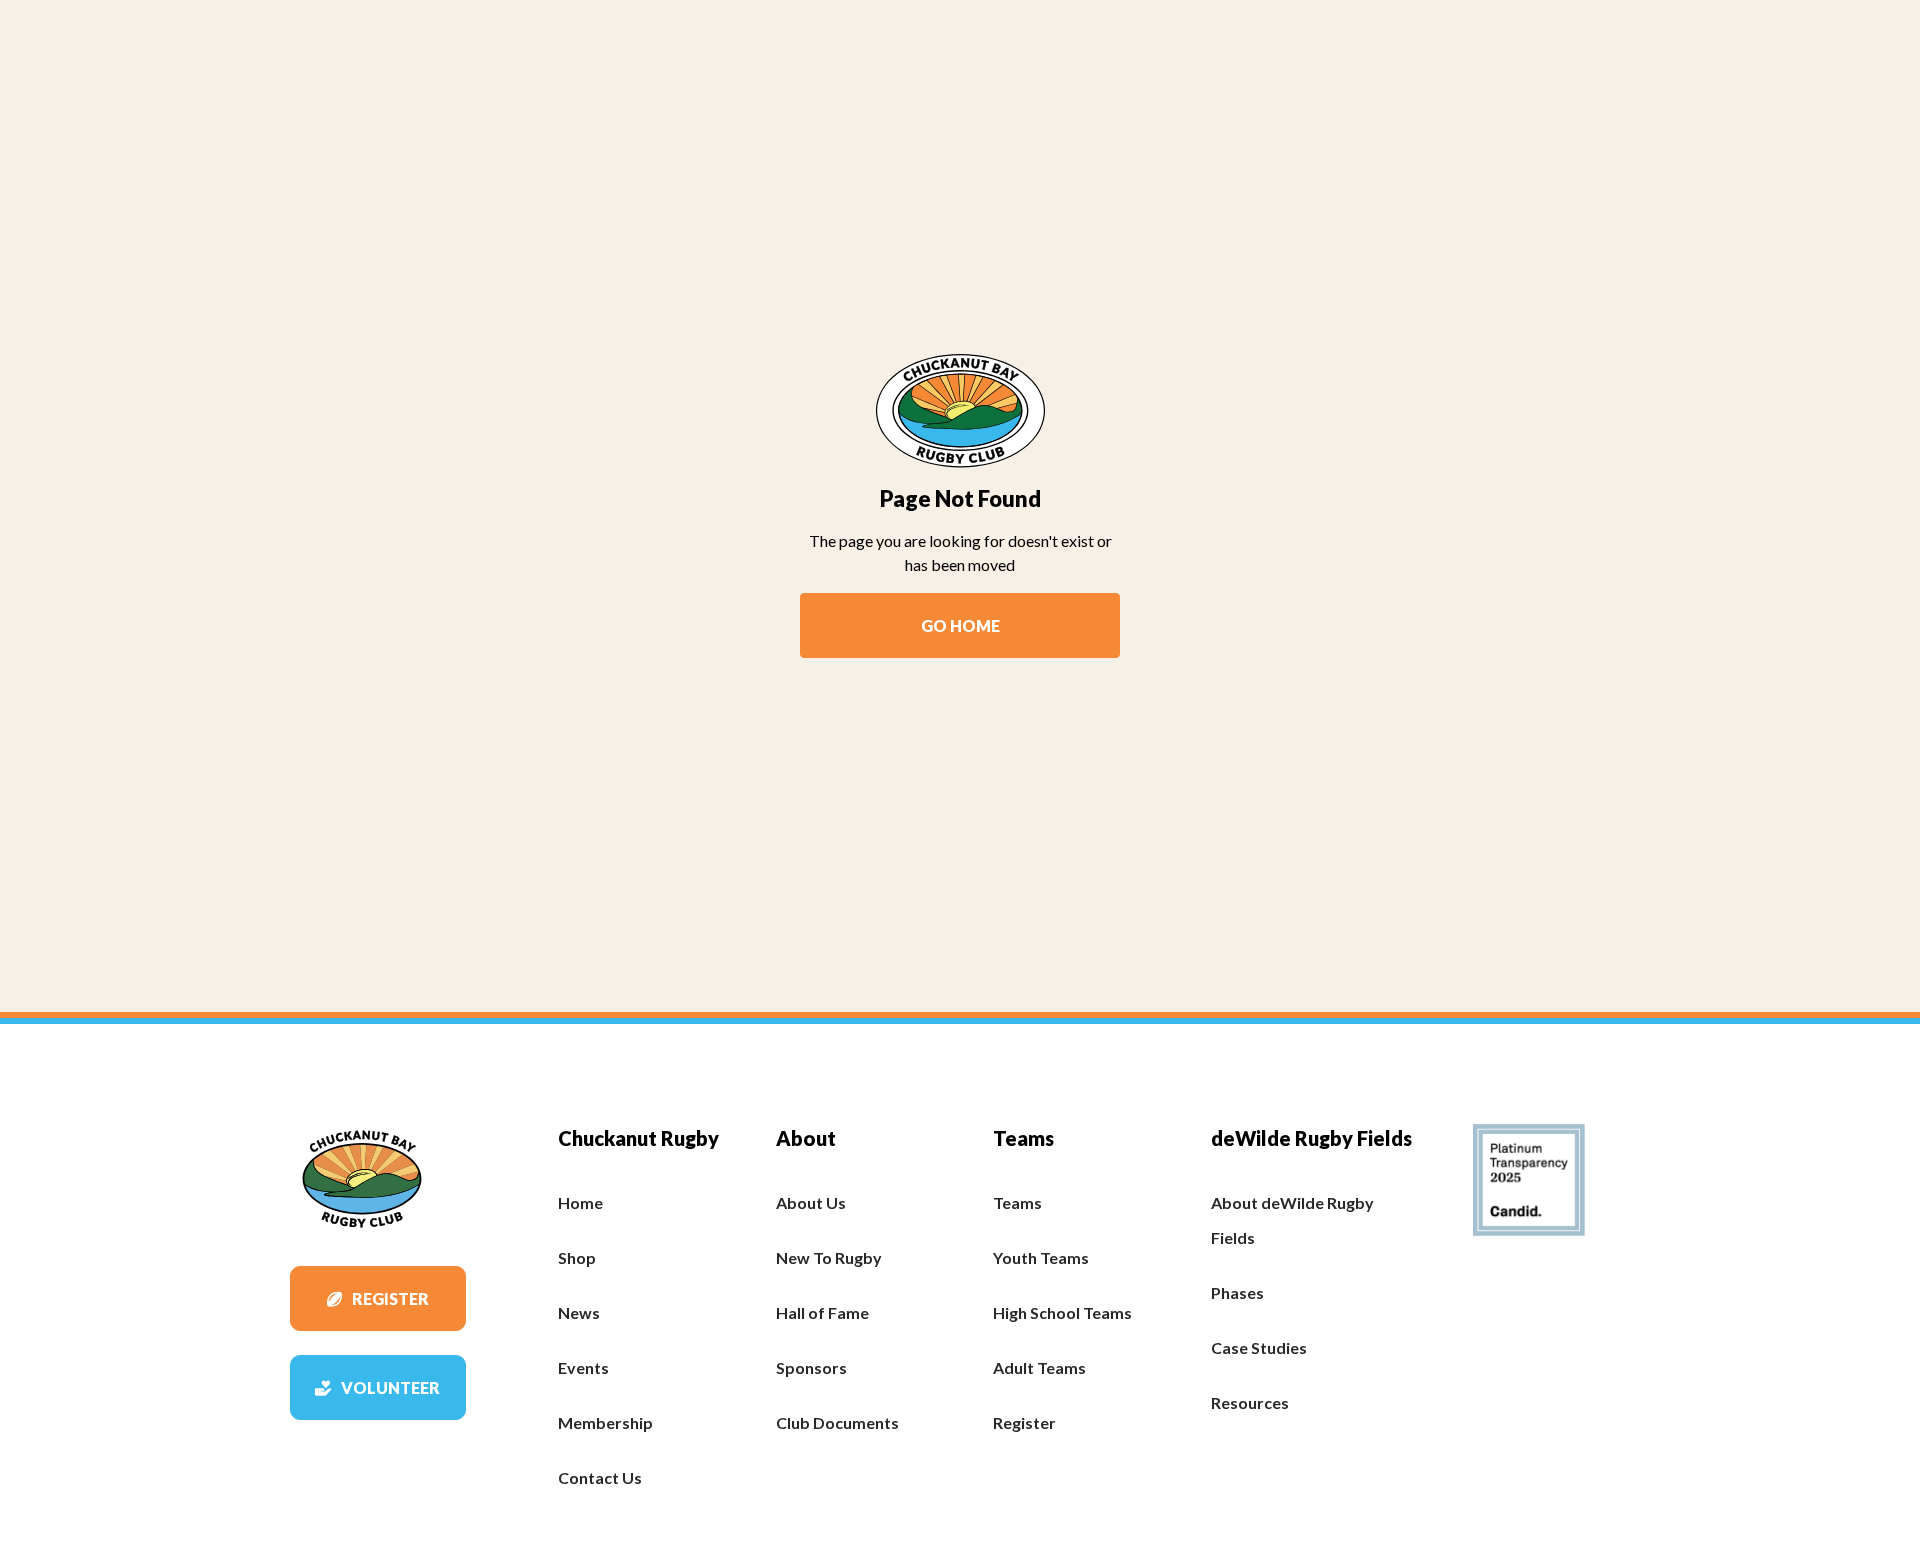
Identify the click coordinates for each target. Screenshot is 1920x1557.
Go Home (960, 625)
